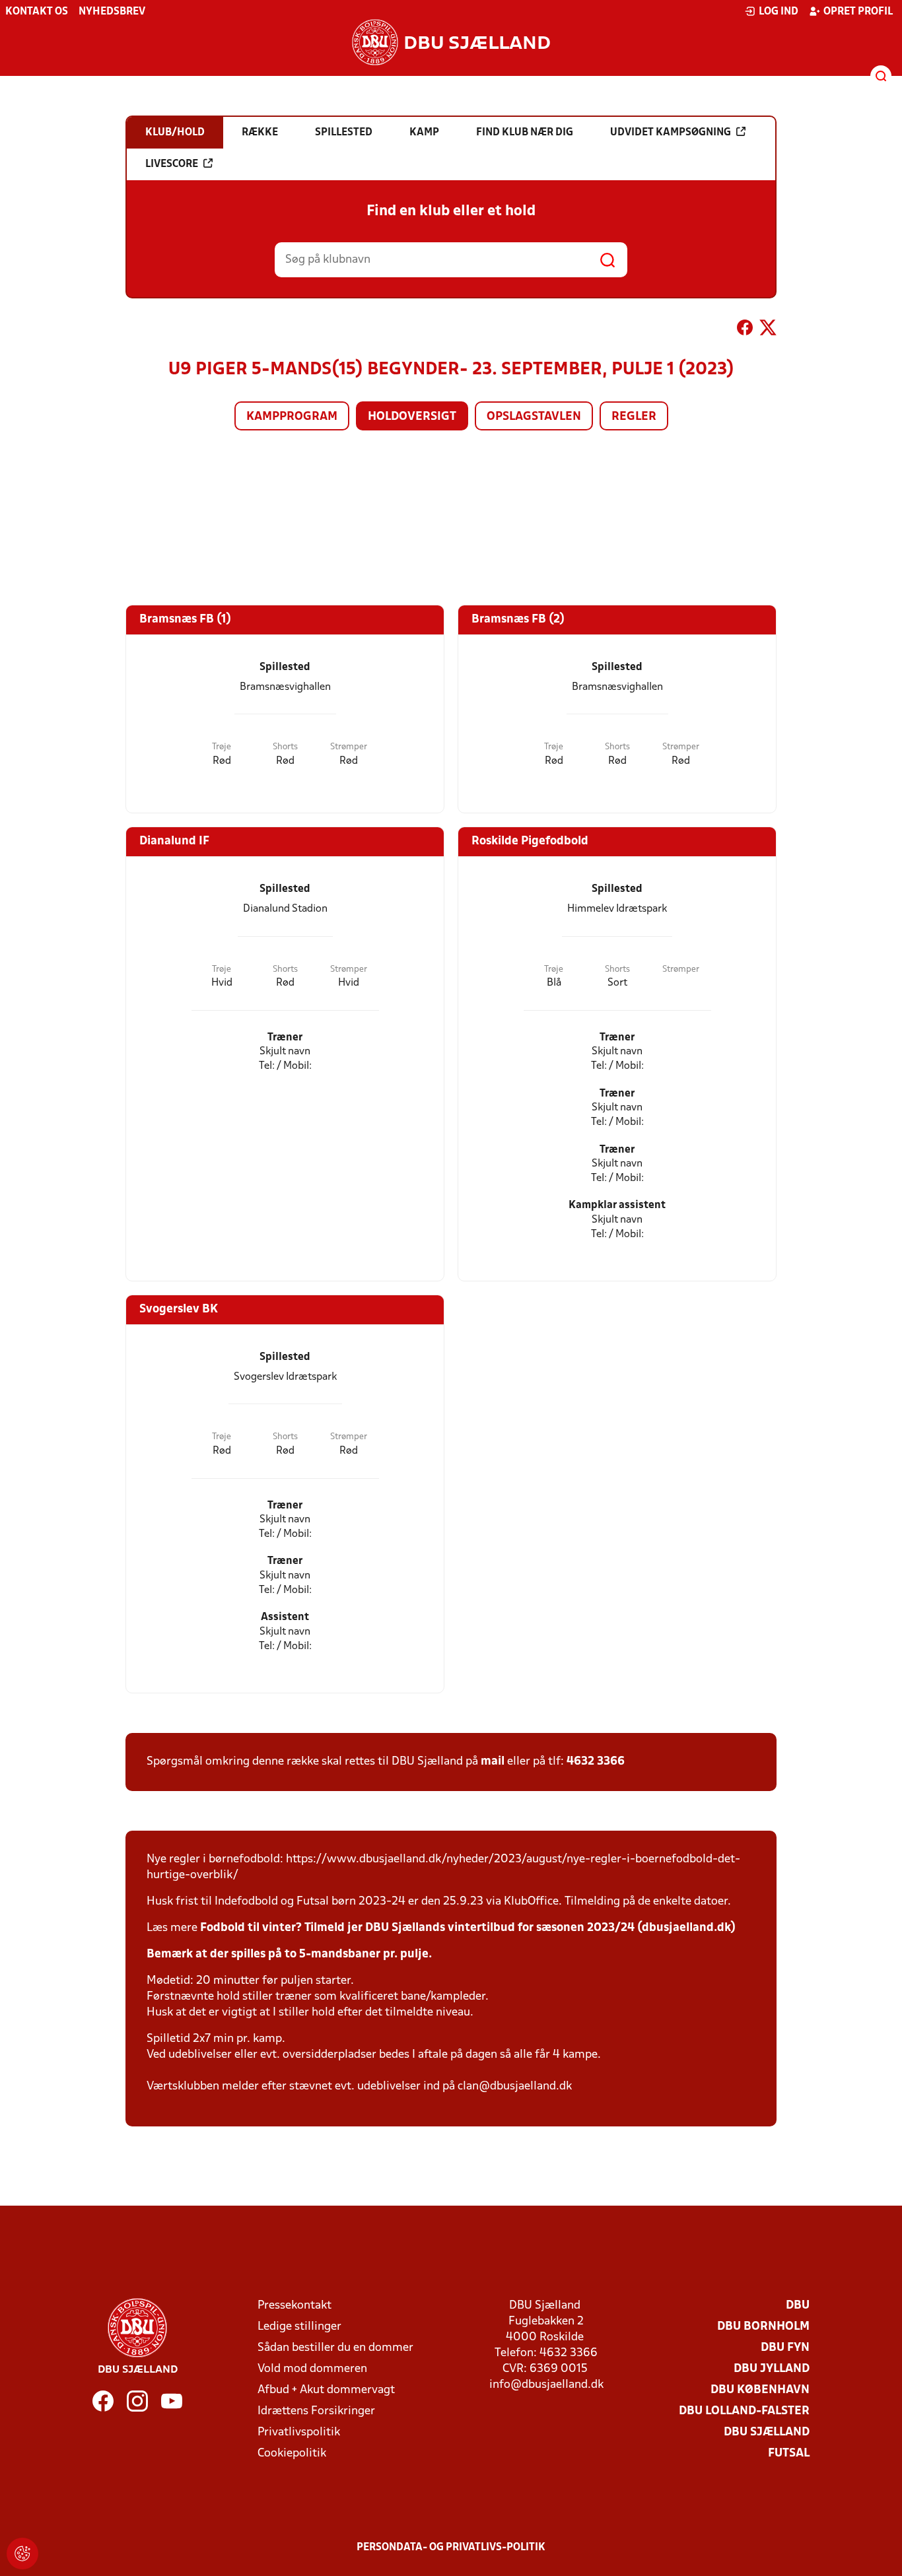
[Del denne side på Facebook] (745, 330)
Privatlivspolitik (299, 2432)
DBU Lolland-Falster (744, 2411)
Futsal (789, 2454)
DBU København (760, 2390)
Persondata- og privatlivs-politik (451, 2548)
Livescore (172, 164)
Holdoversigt (412, 417)
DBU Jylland (772, 2369)
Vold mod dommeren (312, 2369)
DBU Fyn (785, 2348)
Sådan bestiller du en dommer (335, 2348)
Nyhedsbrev (112, 12)
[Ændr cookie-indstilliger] (22, 2554)
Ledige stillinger (299, 2327)
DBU (798, 2306)
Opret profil (858, 12)
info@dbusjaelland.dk (546, 2385)
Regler (634, 417)
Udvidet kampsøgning (671, 133)
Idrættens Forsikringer (316, 2411)
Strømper (349, 747)
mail (493, 1762)
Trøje (222, 747)
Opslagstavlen (534, 417)
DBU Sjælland (767, 2432)
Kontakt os (37, 12)
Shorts (285, 747)
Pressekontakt (295, 2306)
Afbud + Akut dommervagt (326, 2390)
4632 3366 (596, 1762)
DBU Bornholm (763, 2327)
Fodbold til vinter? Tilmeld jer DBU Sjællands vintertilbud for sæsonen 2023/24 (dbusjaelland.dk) (468, 1928)
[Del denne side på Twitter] (768, 330)
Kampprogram (292, 417)
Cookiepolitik (292, 2454)
